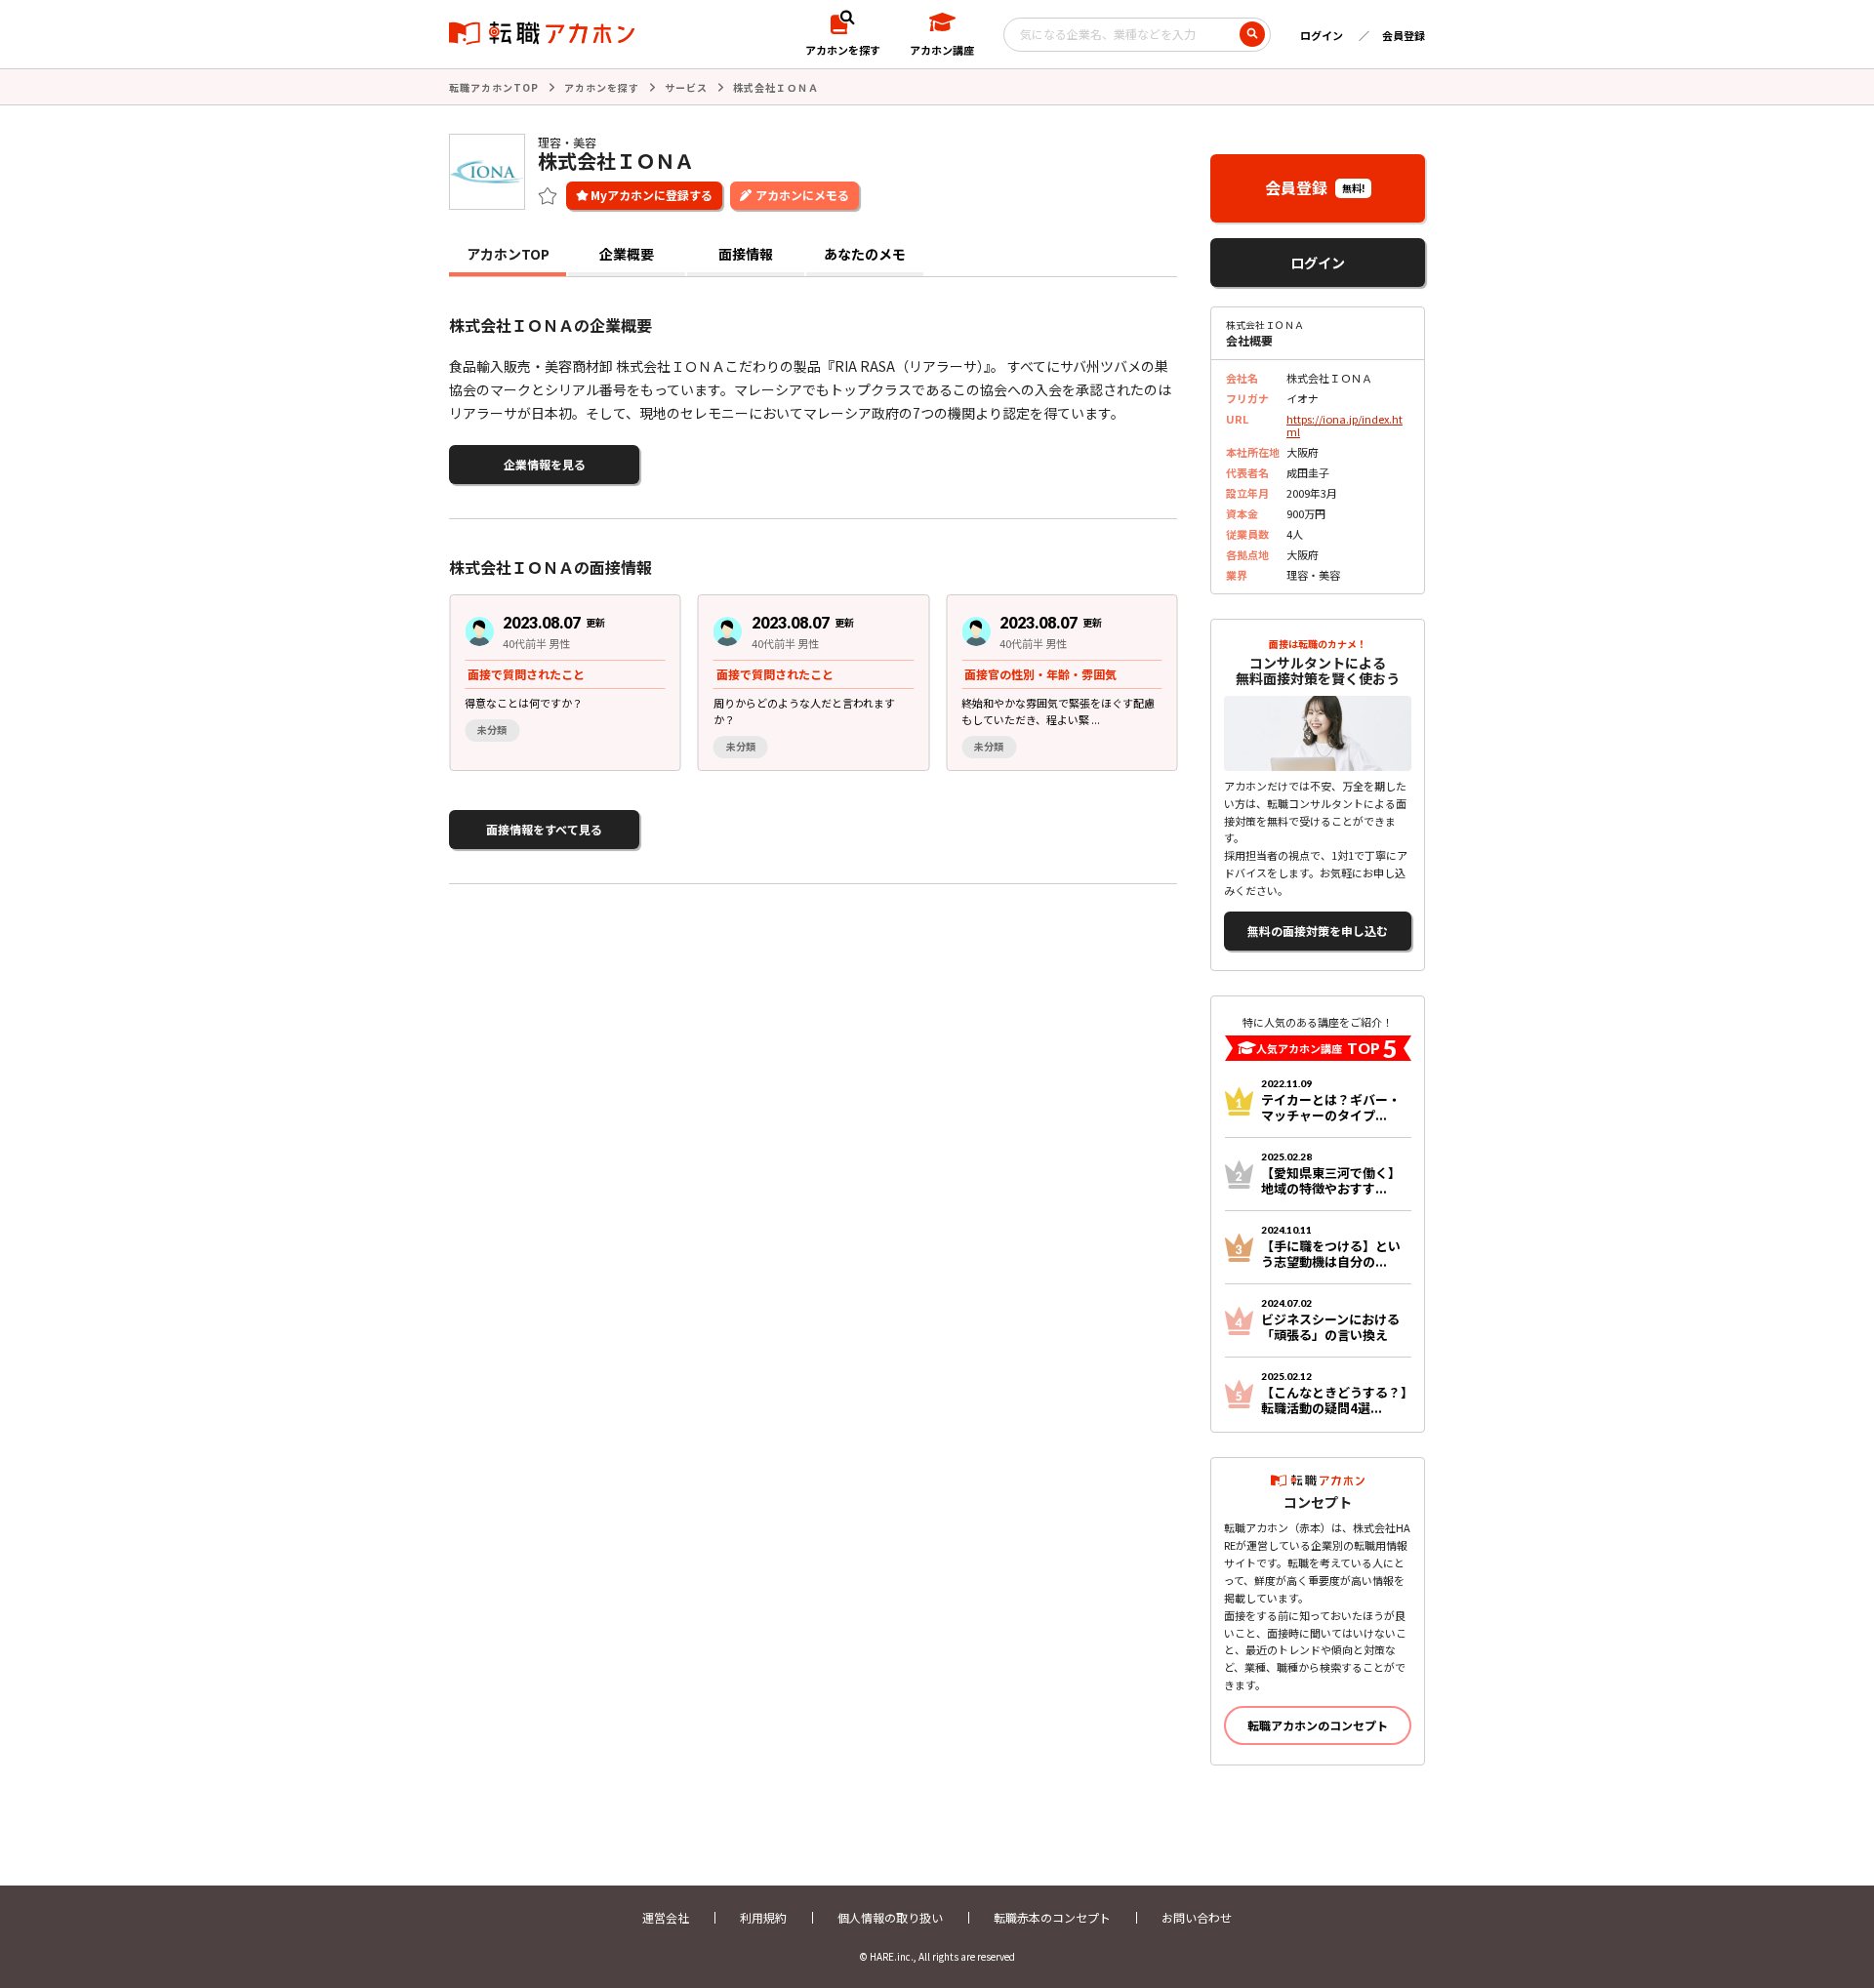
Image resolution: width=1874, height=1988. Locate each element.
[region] (821, 683)
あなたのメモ (865, 254)
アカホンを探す (602, 87)
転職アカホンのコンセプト (1318, 1725)
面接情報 (746, 254)
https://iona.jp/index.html (1344, 425)
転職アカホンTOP (494, 87)
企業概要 (627, 254)
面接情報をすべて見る (544, 829)
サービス (686, 87)
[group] (565, 683)
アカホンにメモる (802, 195)
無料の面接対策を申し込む (1318, 931)
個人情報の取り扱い (890, 1917)
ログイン (1322, 35)
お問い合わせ (1197, 1917)
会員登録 (1404, 35)
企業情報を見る (545, 464)
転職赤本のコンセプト (1052, 1917)
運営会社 (666, 1917)
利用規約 (763, 1917)
